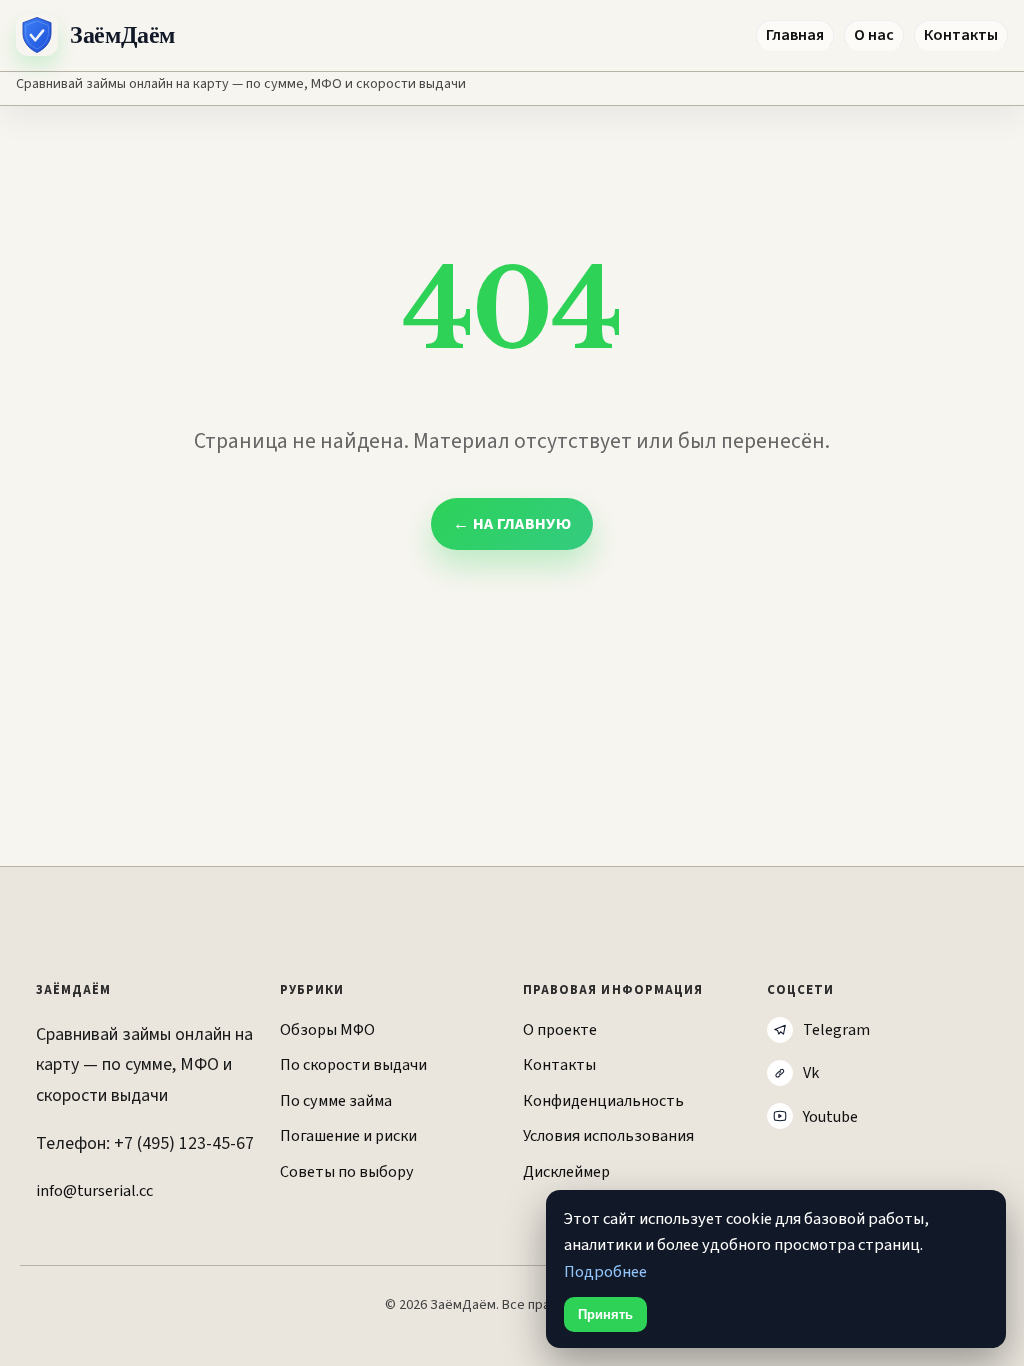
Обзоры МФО (327, 1029)
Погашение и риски (348, 1135)
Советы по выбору (347, 1171)
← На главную (512, 524)
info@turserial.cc (94, 1190)
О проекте (560, 1029)
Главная (795, 34)
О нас (874, 34)
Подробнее (605, 1272)
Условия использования (608, 1135)
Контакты (961, 34)
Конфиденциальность (603, 1100)
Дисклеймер (566, 1171)
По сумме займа (336, 1100)
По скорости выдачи (353, 1064)
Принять (605, 1314)
